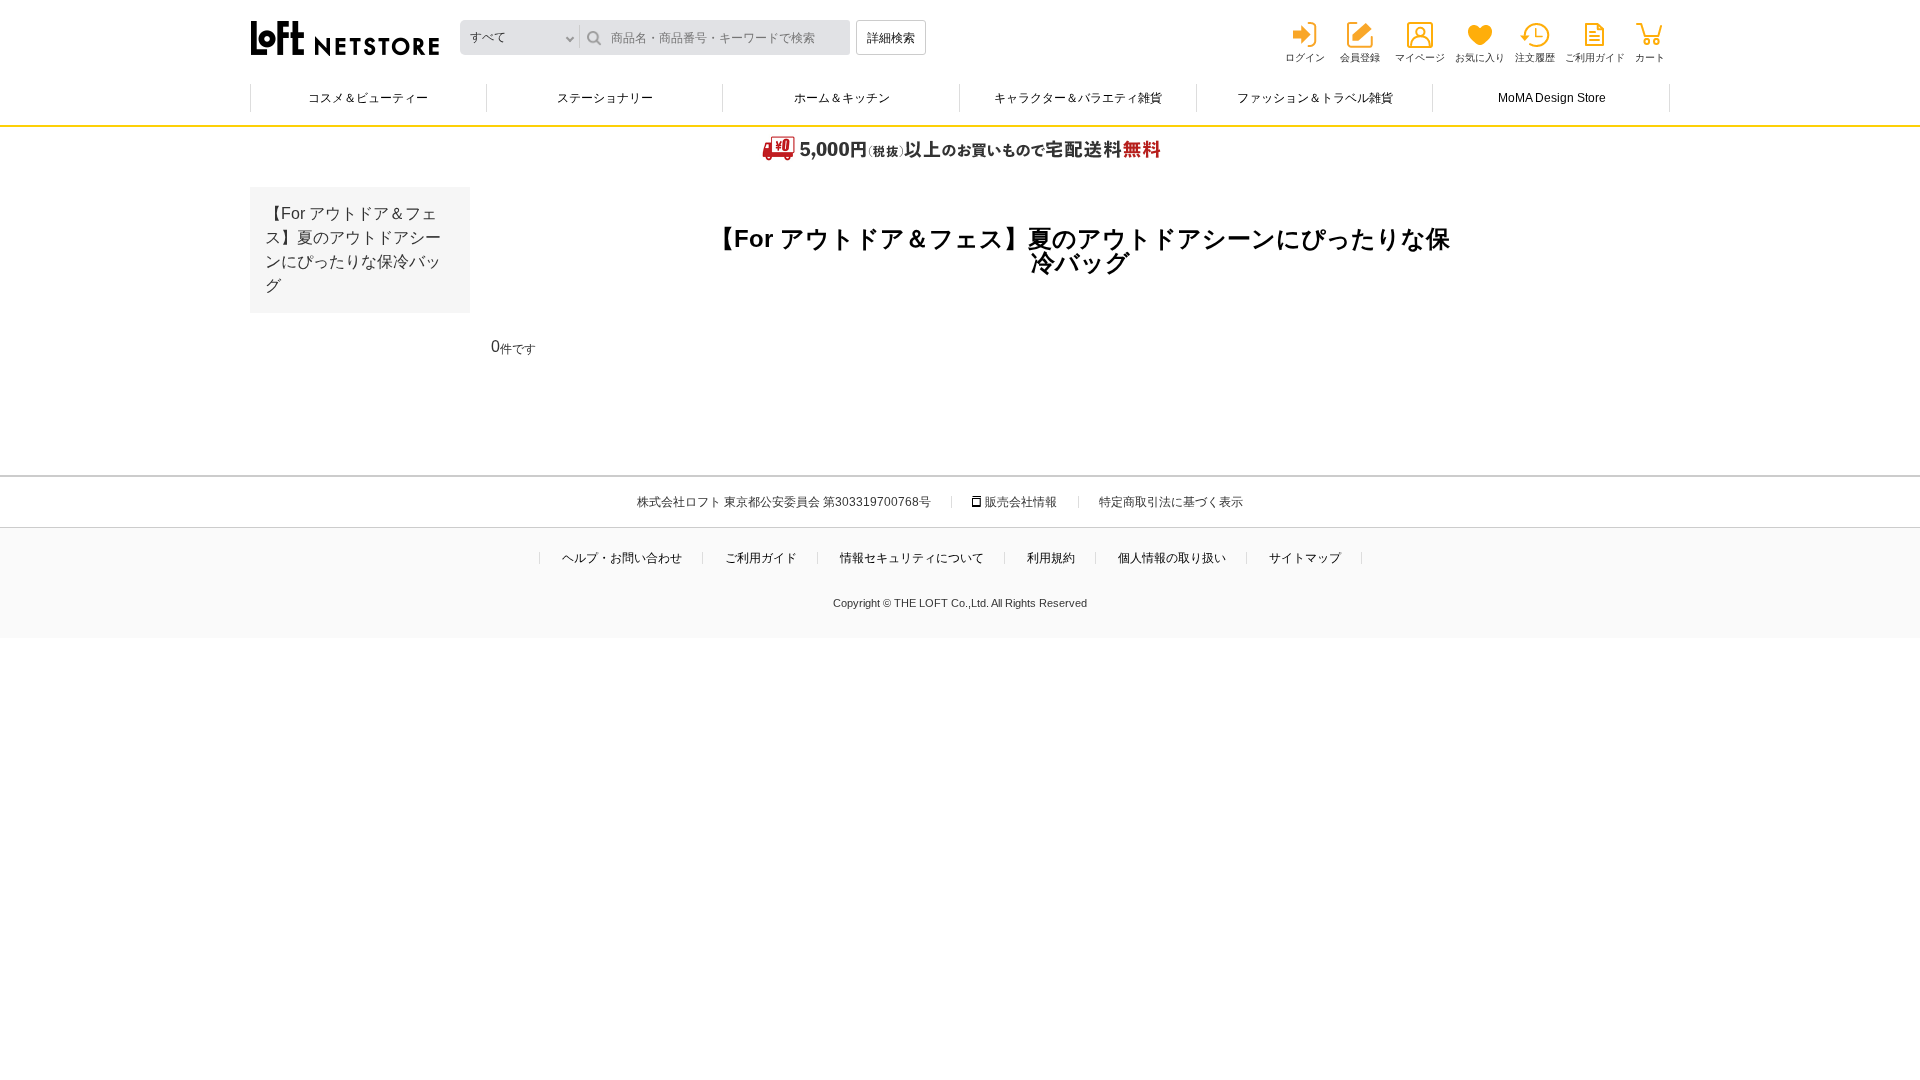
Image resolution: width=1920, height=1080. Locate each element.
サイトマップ (1305, 558)
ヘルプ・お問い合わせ (622, 558)
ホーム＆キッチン (842, 98)
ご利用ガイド (1595, 57)
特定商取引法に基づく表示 (1171, 502)
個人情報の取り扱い (1172, 558)
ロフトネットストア (345, 38)
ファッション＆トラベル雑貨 (1315, 98)
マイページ (1420, 57)
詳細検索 (891, 38)
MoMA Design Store (1552, 98)
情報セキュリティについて (912, 558)
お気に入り (1480, 57)
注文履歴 (1535, 57)
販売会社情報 (1021, 502)
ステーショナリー (605, 98)
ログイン (1305, 57)
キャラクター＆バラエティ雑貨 (1078, 98)
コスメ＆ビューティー (368, 98)
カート (1650, 57)
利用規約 (1051, 558)
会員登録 (1360, 57)
